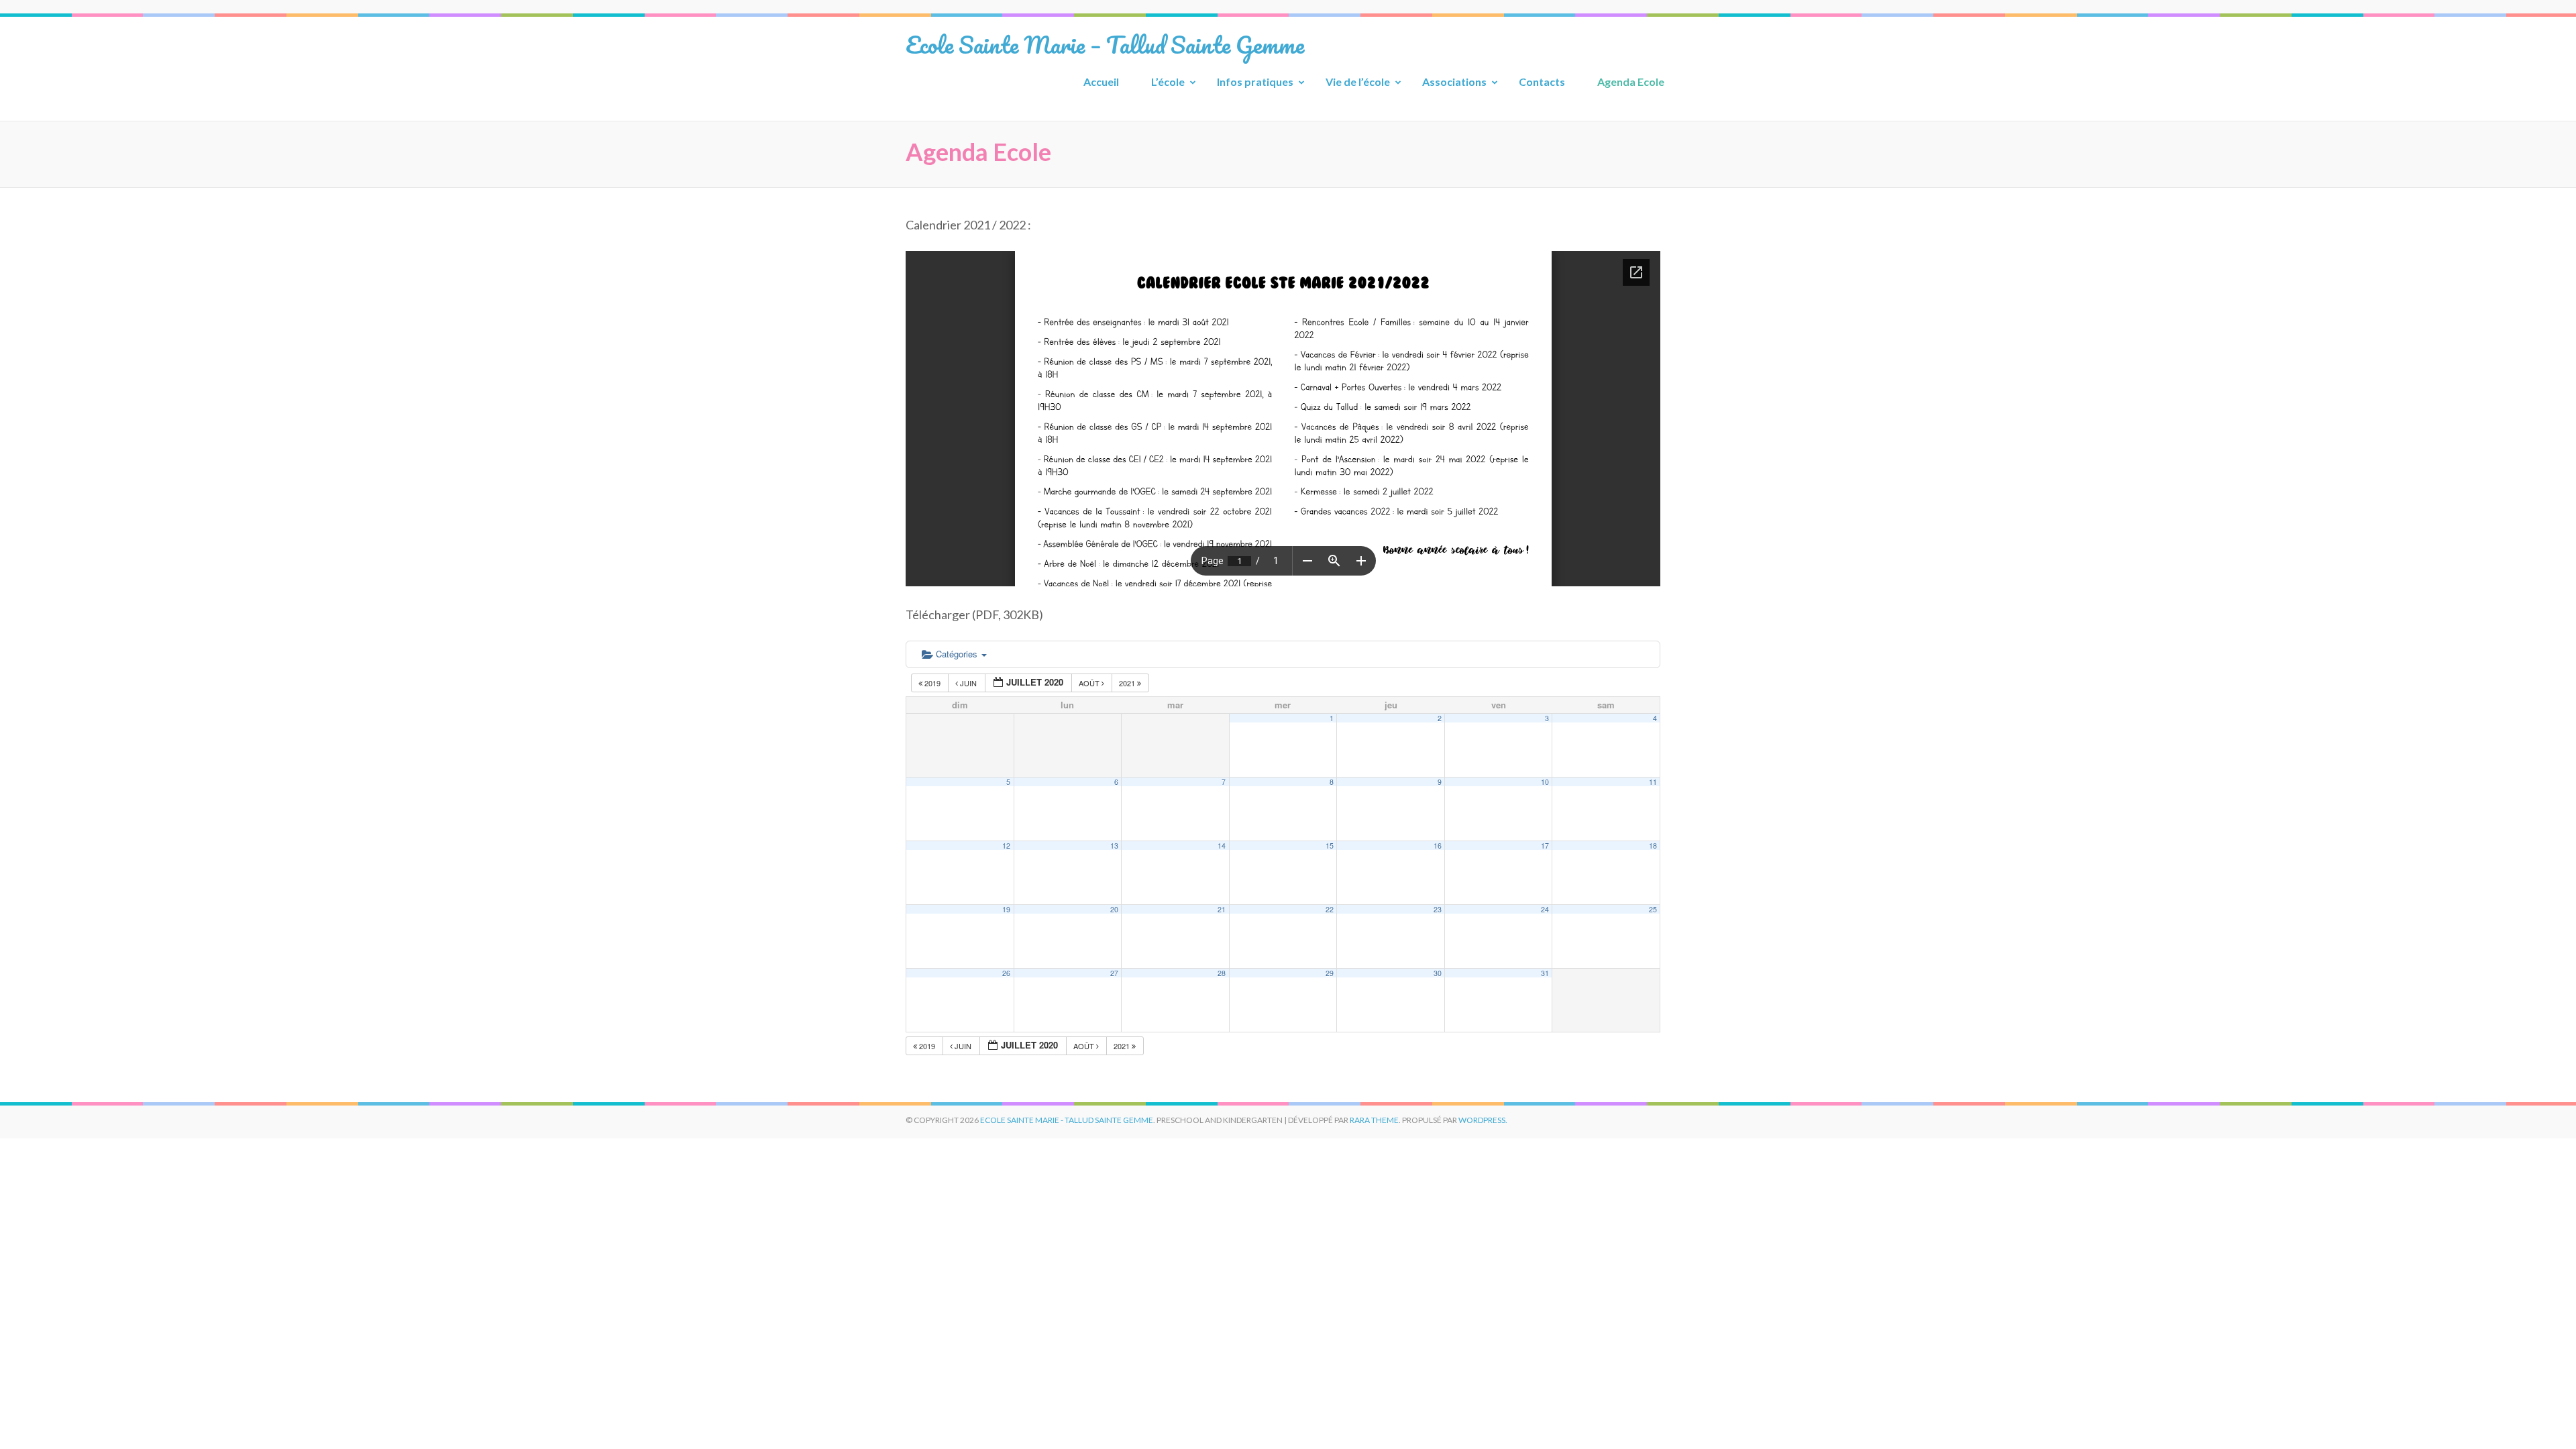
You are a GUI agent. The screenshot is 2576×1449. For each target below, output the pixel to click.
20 (1114, 909)
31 (1545, 973)
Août (1090, 683)
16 (1438, 846)
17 (1545, 846)
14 (1222, 846)
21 (1222, 909)
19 (1006, 909)
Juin (968, 683)
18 (1653, 846)
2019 (932, 683)
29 (1330, 973)
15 (1330, 846)
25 (1653, 909)
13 (1114, 846)
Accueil (1101, 82)
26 (1006, 973)
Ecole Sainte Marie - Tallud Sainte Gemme (1067, 1120)
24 (1545, 909)
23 (1438, 909)
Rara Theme (1374, 1120)
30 (1438, 973)
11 (1653, 782)
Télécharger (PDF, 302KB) (974, 614)
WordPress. (1483, 1120)
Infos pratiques (1255, 82)
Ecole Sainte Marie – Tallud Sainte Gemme (1105, 44)
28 (1222, 973)
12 (1006, 846)
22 (1330, 909)
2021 (1128, 683)
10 (1545, 782)
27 (1114, 973)
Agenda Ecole (1631, 82)
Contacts (1542, 82)
